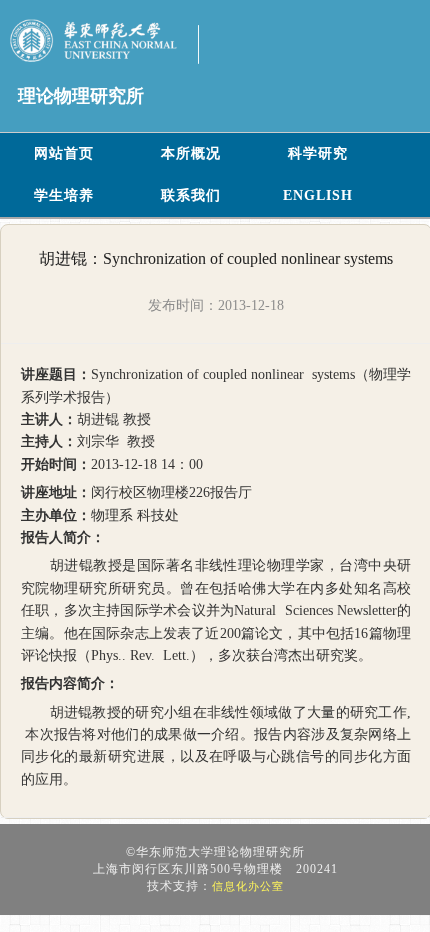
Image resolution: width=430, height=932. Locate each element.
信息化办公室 (248, 886)
